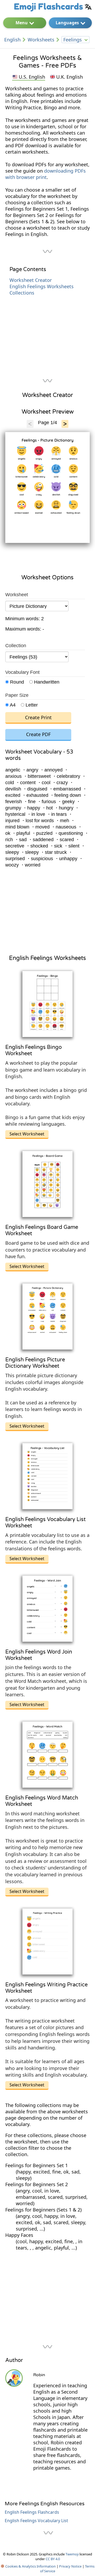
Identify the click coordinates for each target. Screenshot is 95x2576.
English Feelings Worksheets (42, 286)
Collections (22, 293)
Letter (31, 705)
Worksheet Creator (31, 280)
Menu (22, 23)
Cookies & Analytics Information (30, 2566)
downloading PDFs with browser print (46, 174)
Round (16, 682)
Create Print (38, 717)
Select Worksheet (27, 1134)
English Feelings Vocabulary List (36, 2521)
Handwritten (46, 682)
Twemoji (72, 2554)
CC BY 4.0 (53, 2559)
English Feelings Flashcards (32, 2512)
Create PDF (38, 734)
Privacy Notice (70, 2566)
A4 (12, 705)
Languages (67, 23)
